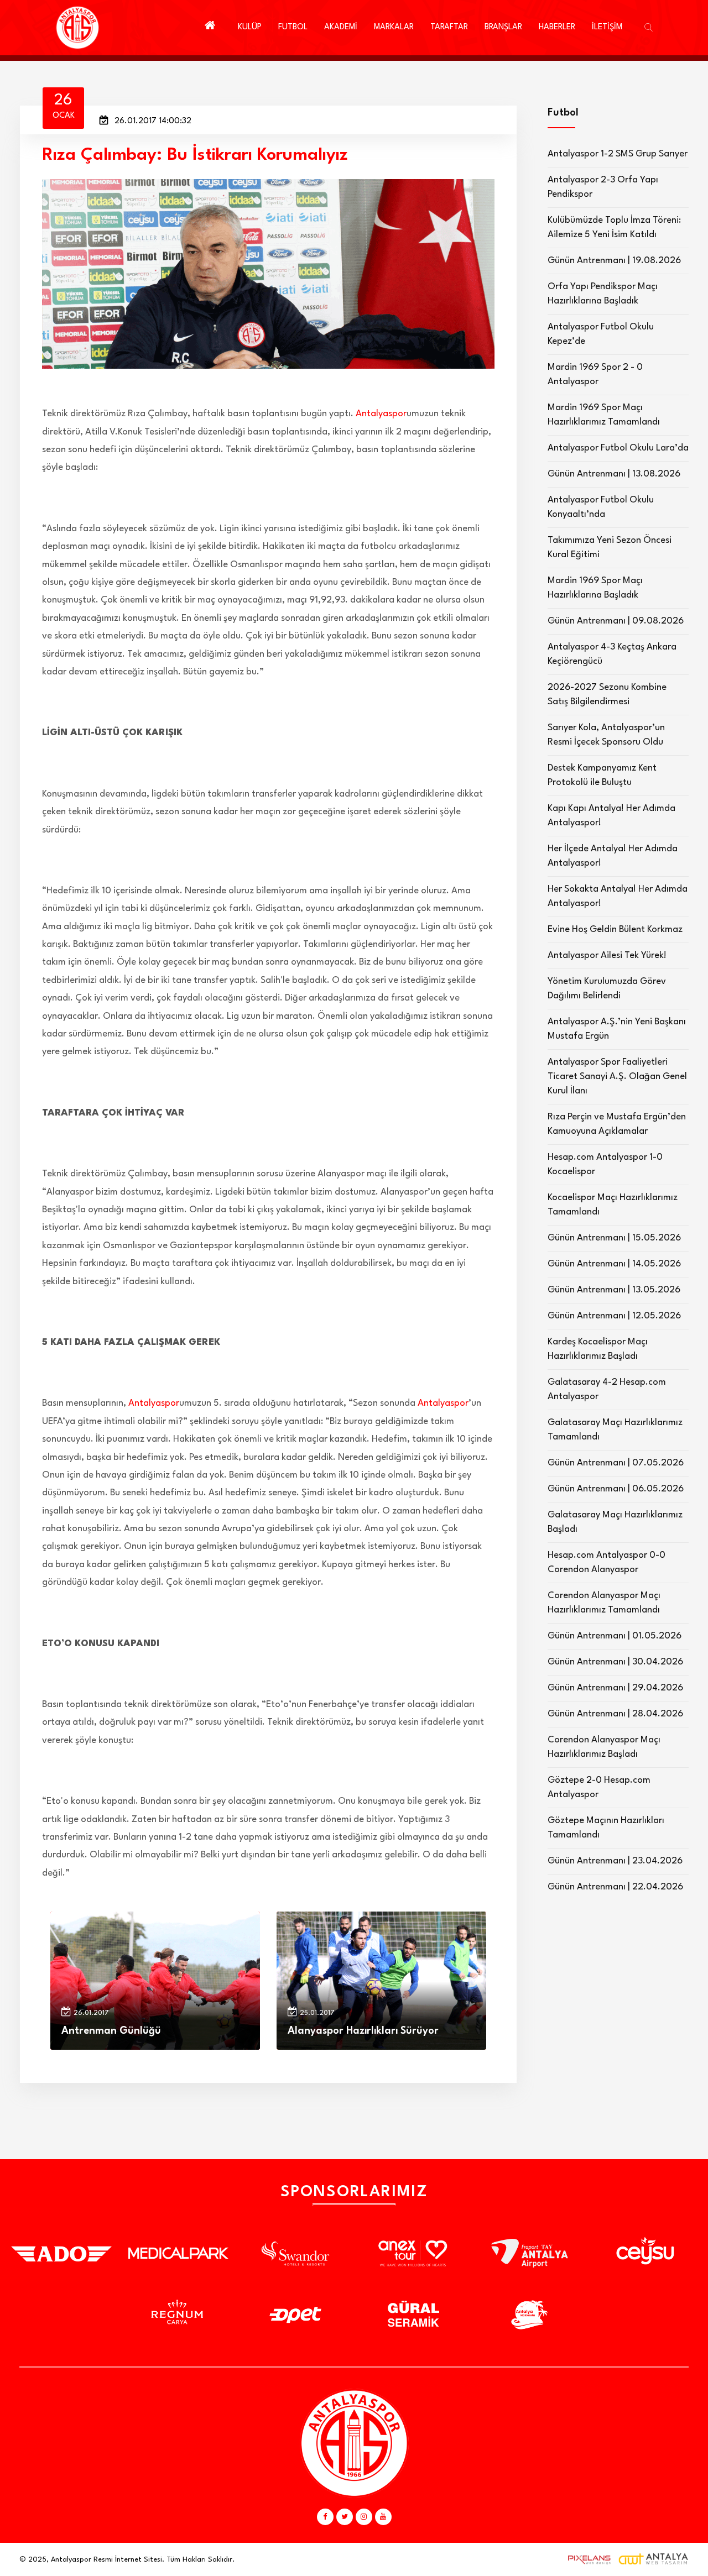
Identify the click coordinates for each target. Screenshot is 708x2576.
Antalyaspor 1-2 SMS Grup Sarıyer (618, 154)
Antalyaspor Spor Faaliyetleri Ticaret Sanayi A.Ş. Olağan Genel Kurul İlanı (617, 1077)
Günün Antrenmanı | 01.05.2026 (615, 1636)
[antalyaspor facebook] (325, 2517)
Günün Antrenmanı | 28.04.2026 (615, 1714)
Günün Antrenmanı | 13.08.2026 (614, 474)
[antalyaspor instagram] (364, 2517)
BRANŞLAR (503, 27)
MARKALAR (394, 27)
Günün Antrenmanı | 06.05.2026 (616, 1489)
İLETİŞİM (607, 27)
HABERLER (557, 27)
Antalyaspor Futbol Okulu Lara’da (618, 448)
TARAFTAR (449, 27)
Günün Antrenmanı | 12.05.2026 (614, 1316)
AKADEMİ (341, 27)
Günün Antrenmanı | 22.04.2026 (615, 1887)
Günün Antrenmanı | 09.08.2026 (616, 621)
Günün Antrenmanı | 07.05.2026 (616, 1463)
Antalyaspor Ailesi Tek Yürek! (607, 955)
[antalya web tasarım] (587, 2559)
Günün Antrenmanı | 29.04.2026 (615, 1688)
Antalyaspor (381, 414)
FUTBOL (293, 27)
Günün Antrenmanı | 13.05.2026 (614, 1290)
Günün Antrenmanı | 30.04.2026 (615, 1662)
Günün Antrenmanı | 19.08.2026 (614, 261)
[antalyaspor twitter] (345, 2517)
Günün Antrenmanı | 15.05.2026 (614, 1238)
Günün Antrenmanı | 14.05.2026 (614, 1264)
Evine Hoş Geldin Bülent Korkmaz (615, 930)
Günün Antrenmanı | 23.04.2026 (615, 1861)
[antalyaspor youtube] (383, 2517)
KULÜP (250, 27)
